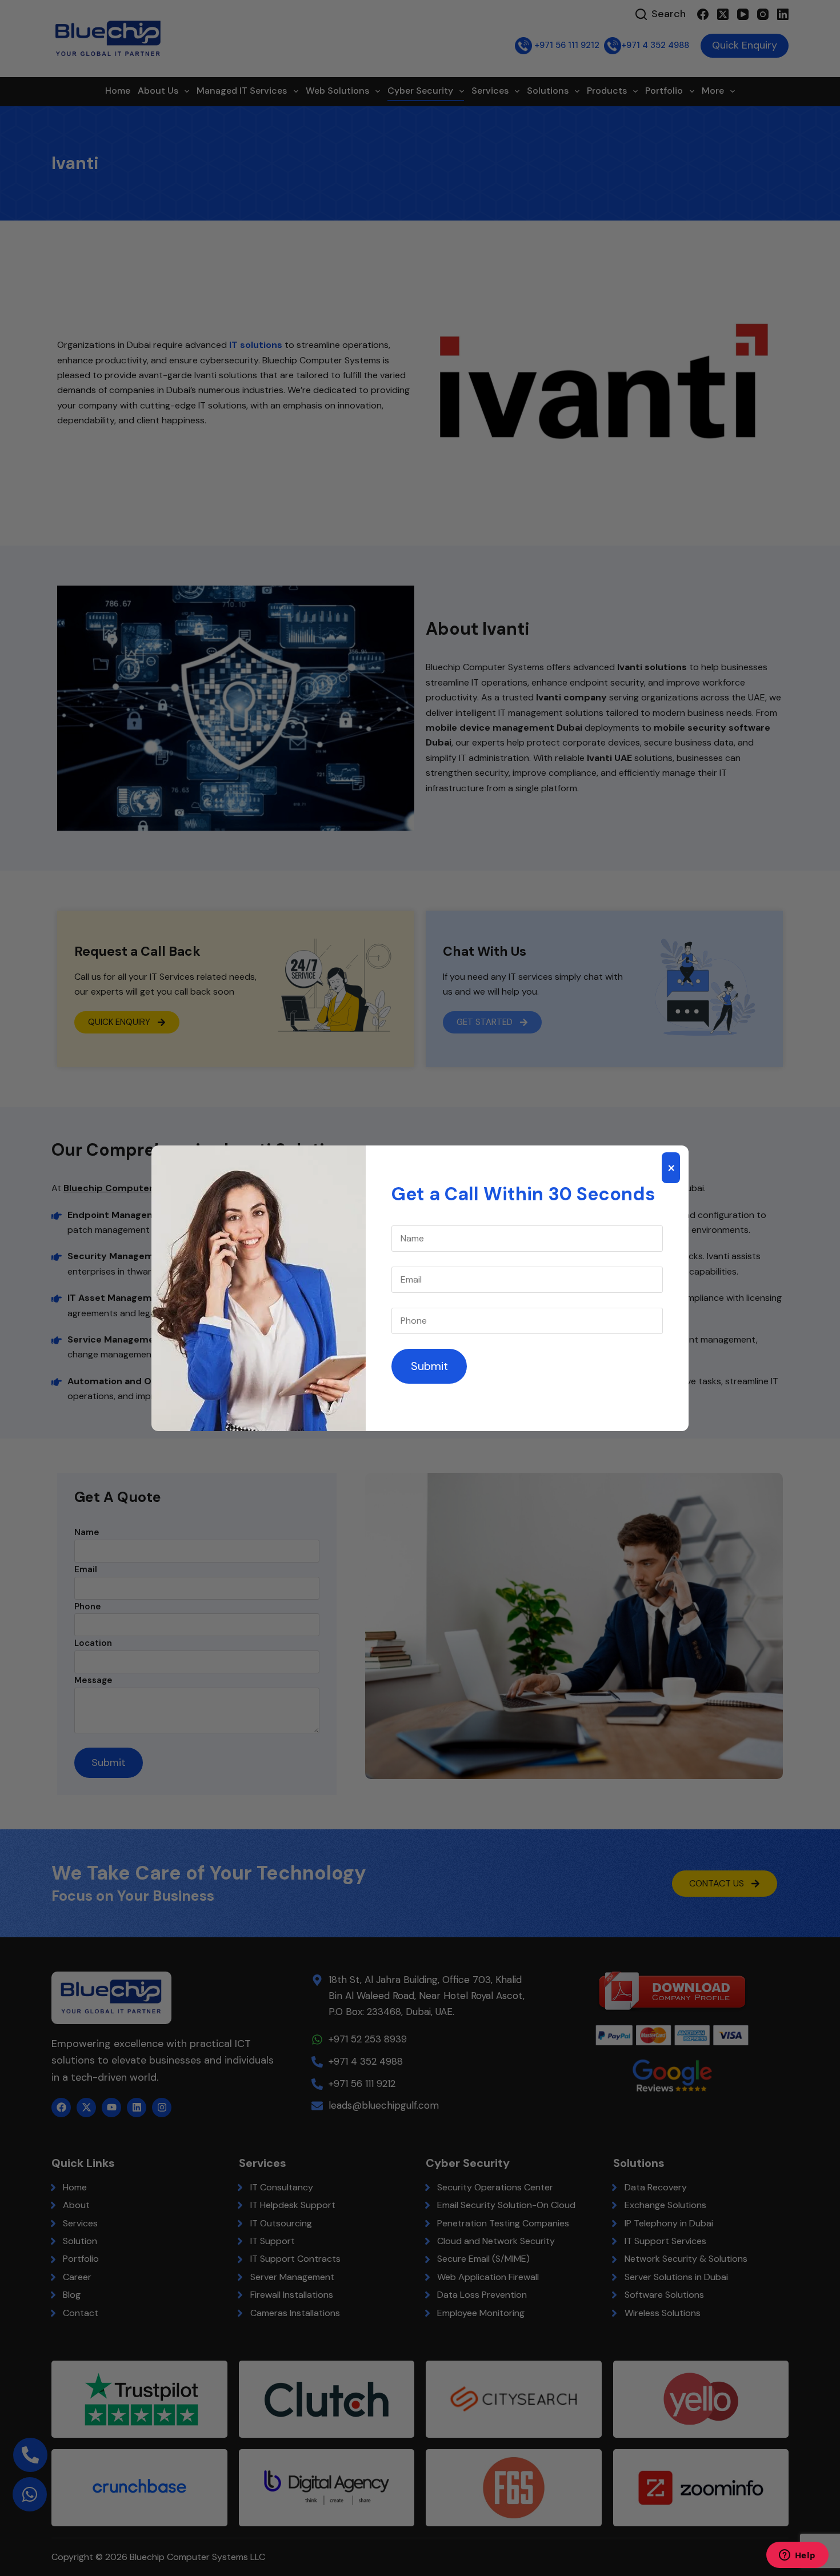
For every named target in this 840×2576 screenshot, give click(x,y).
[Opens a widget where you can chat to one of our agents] (797, 2556)
